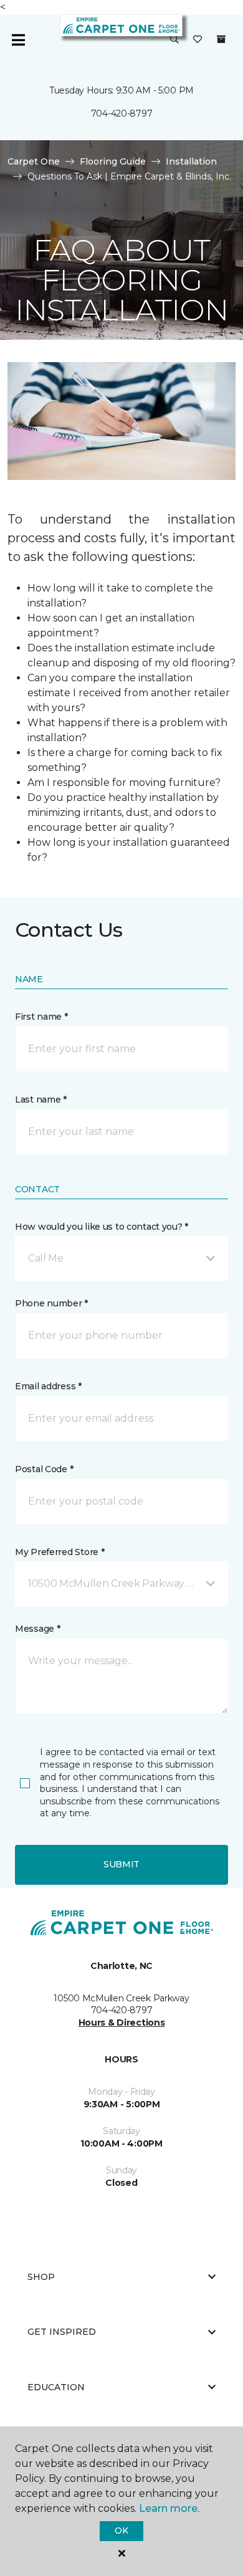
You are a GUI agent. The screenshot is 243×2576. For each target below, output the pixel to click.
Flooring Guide (113, 161)
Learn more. (169, 2508)
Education (56, 2387)
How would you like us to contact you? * (102, 1227)
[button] (174, 40)
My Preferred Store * (60, 1552)
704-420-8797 (122, 113)
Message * (37, 1629)
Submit (121, 1864)
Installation (191, 161)
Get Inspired (62, 2332)
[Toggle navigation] (18, 40)
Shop (41, 2277)
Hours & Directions (122, 2023)
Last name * (41, 1099)
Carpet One (34, 161)
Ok (121, 2531)
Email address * (48, 1386)
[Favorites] (198, 40)
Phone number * (51, 1303)
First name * (41, 1017)
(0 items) (221, 39)
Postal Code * (44, 1469)
